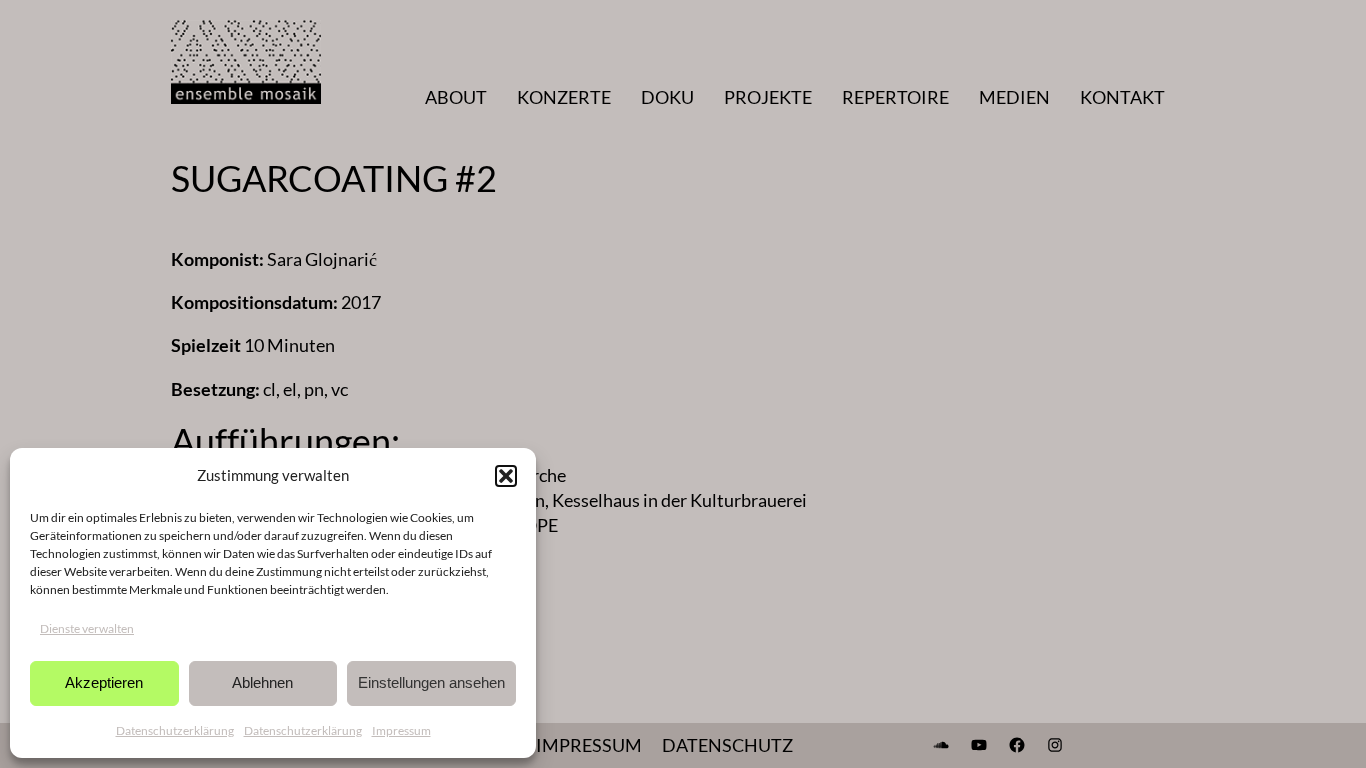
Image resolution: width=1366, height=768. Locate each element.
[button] (506, 476)
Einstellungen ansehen (431, 682)
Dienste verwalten (87, 628)
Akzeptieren (104, 682)
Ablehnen (262, 682)
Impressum (401, 730)
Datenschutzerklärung (175, 730)
